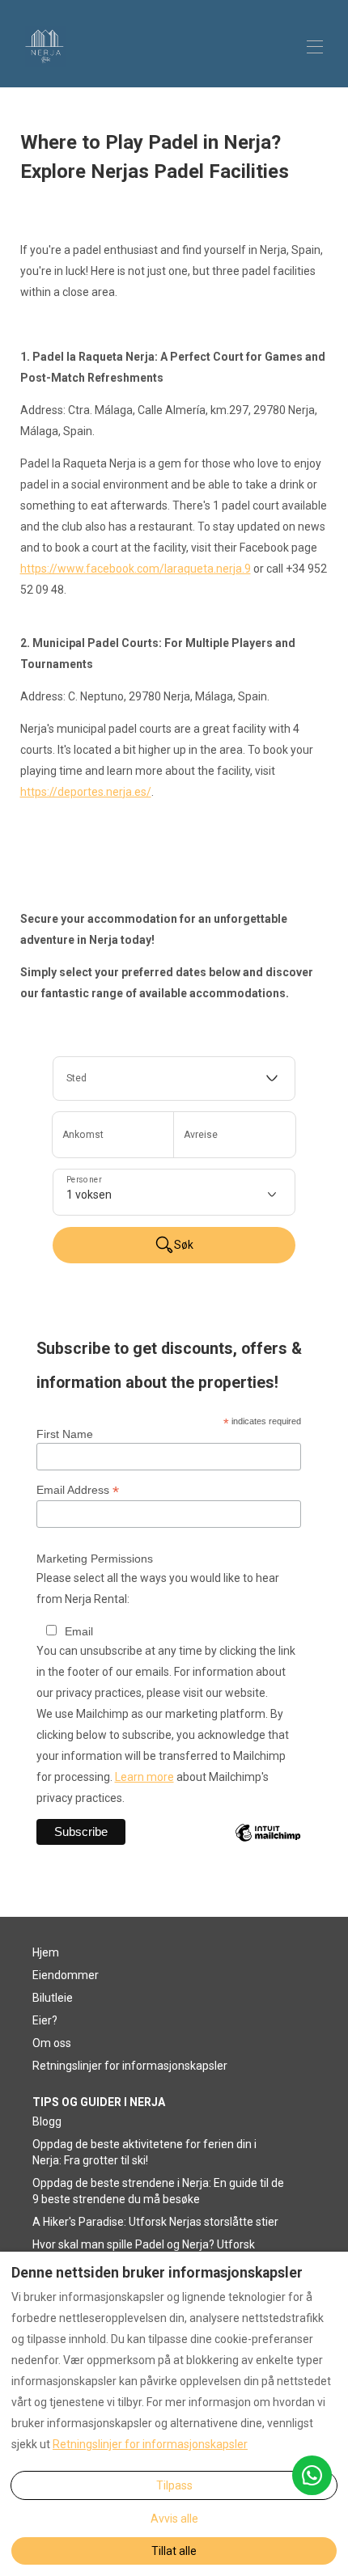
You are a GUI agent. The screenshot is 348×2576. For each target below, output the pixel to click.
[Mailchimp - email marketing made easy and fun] (268, 1845)
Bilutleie (53, 1998)
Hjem (46, 1952)
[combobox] (174, 1079)
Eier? (45, 2020)
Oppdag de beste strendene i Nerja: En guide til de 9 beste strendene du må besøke (158, 2191)
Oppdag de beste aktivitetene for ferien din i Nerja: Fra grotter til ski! (144, 2152)
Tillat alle (174, 2551)
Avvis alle (174, 2519)
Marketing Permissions (95, 1559)
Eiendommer (66, 1975)
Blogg (47, 2121)
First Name (65, 1434)
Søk (184, 1245)
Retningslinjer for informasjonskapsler (130, 2066)
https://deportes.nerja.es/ (86, 792)
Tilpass (174, 2485)
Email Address (78, 1490)
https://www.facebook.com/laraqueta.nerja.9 (136, 569)
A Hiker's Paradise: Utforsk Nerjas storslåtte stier (155, 2222)
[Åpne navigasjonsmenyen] (315, 47)
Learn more (144, 1777)
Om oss (52, 2043)
